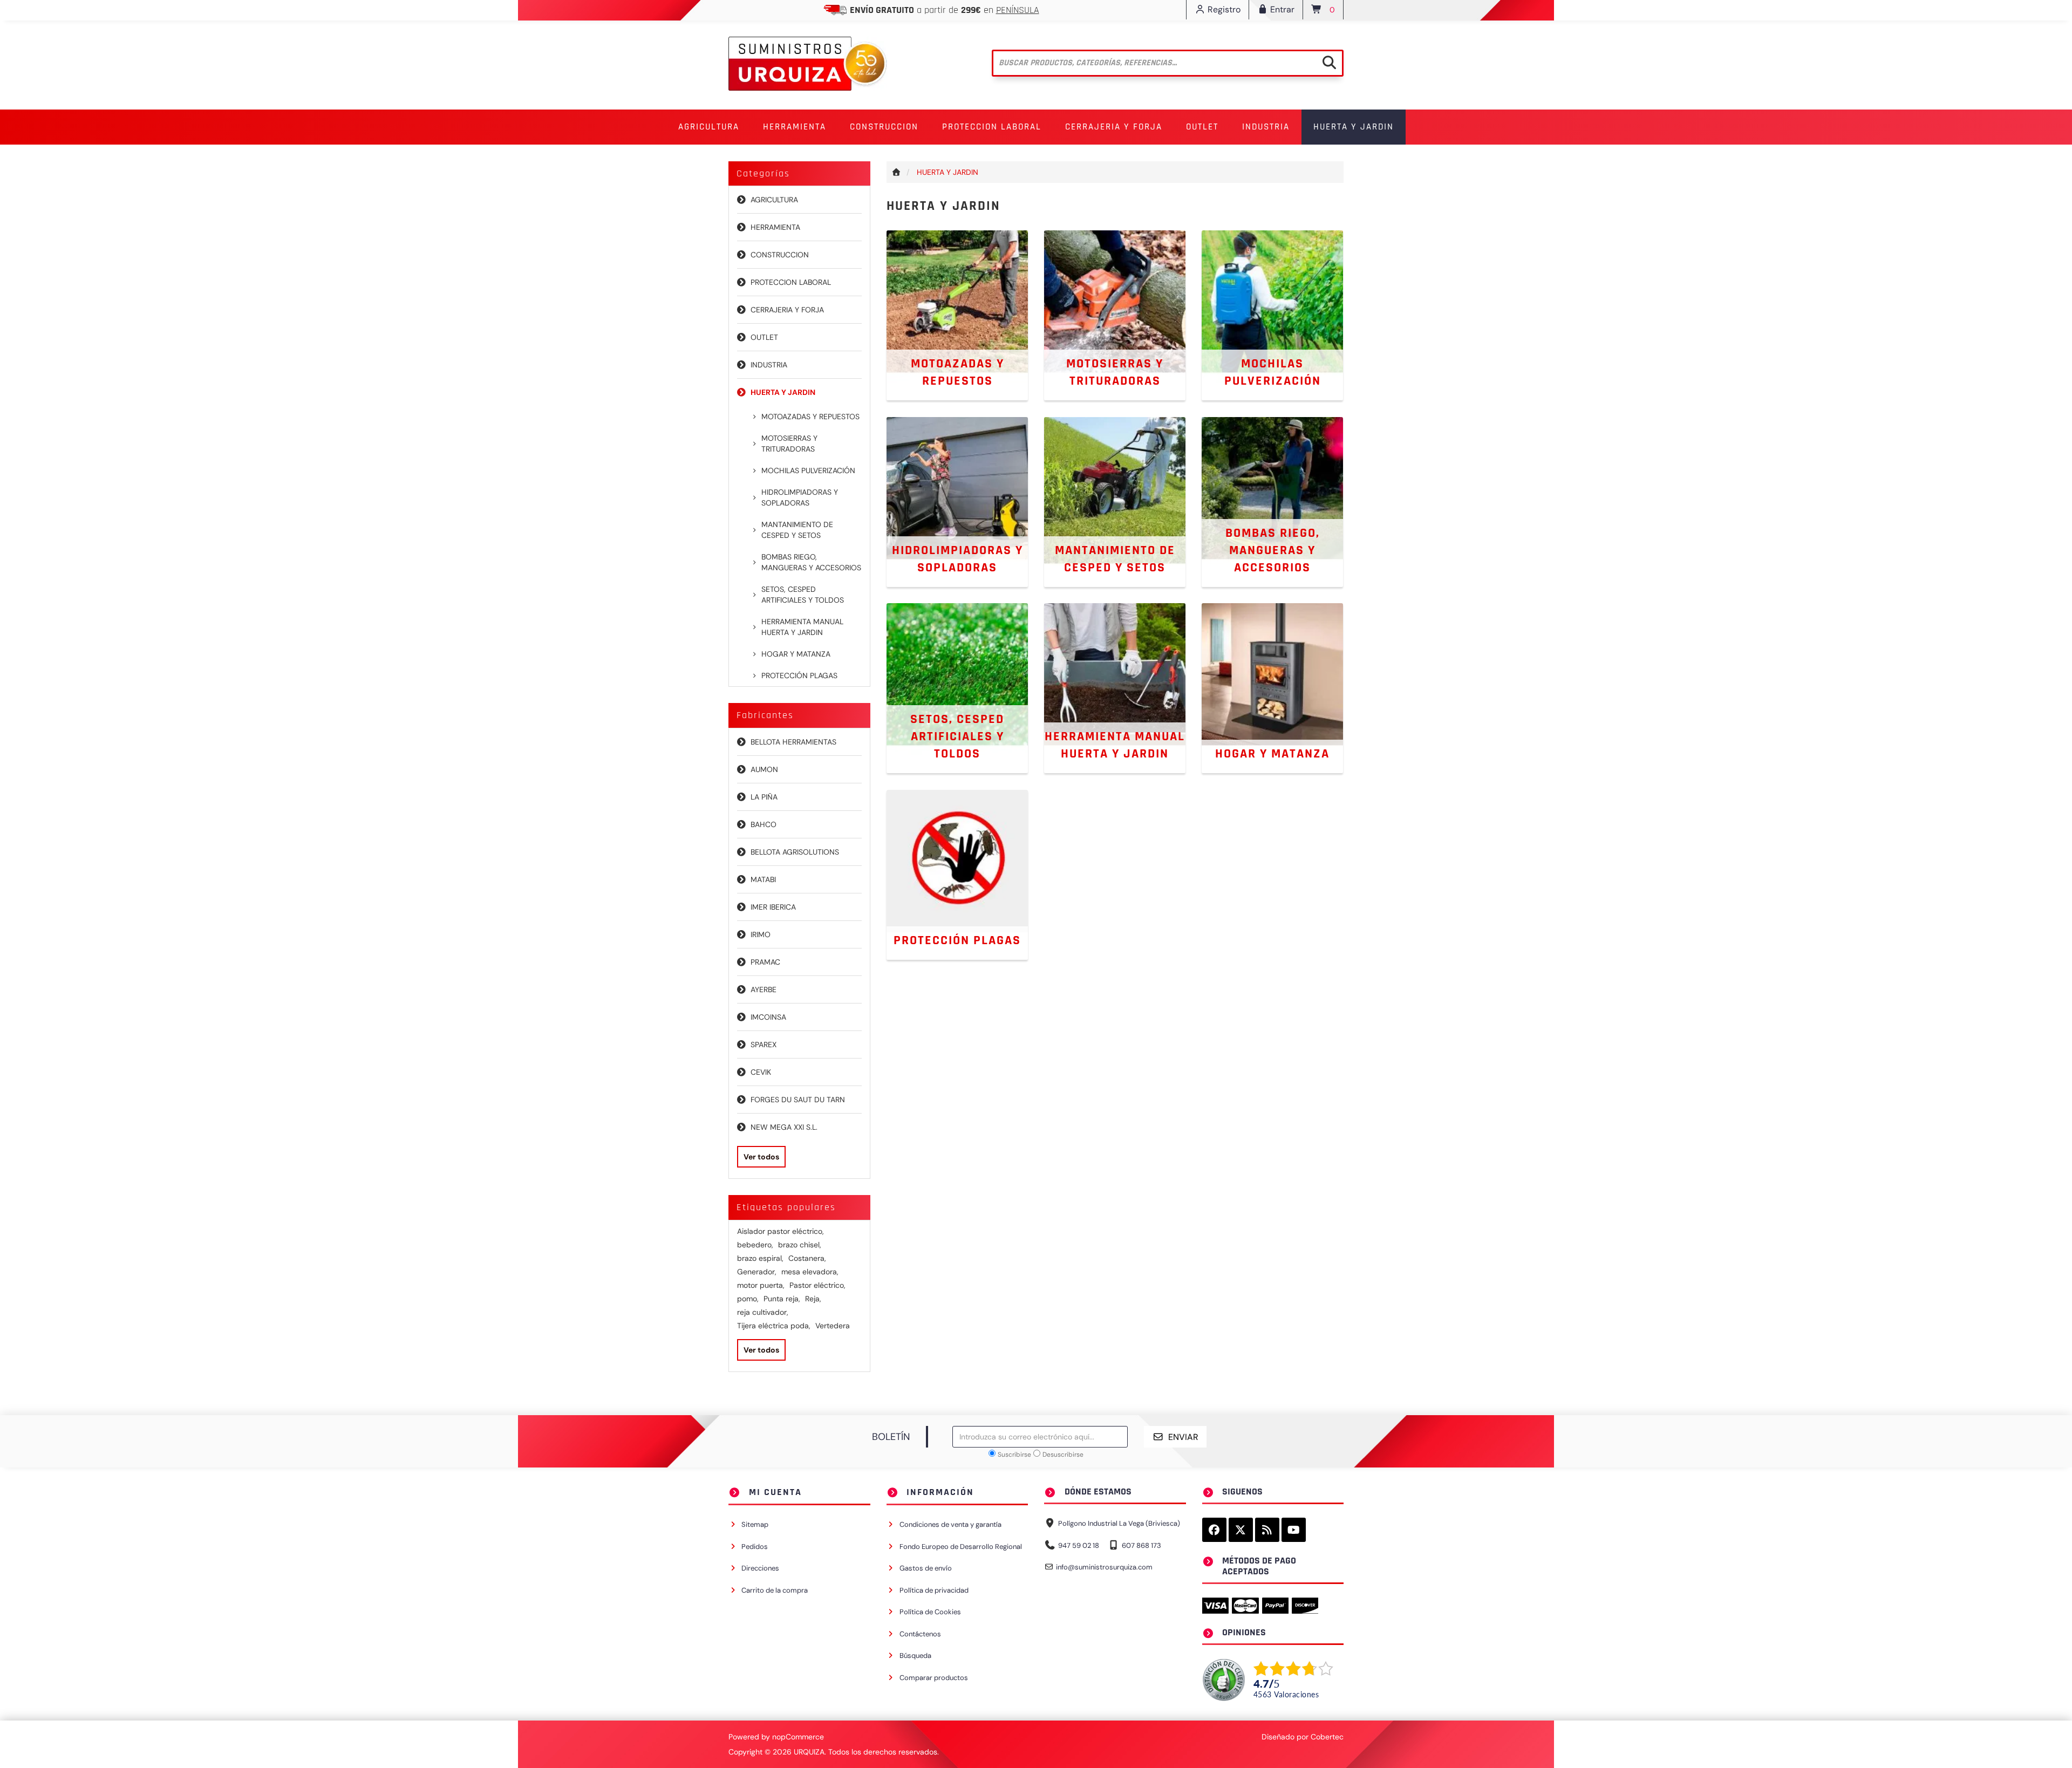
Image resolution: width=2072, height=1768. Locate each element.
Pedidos (755, 1547)
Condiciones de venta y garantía (950, 1524)
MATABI (763, 879)
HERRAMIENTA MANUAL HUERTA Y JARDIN (802, 627)
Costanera (807, 1258)
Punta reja (782, 1299)
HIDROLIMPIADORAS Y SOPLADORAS (800, 497)
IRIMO (761, 934)
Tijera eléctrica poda (774, 1326)
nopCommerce (798, 1737)
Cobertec (1327, 1737)
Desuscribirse (1063, 1455)
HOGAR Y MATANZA (796, 654)
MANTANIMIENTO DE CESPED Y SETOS (797, 530)
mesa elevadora (810, 1272)
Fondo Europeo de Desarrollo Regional (961, 1547)
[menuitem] (709, 127)
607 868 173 (1141, 1545)
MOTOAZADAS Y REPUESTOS (810, 417)
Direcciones (760, 1568)
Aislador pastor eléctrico (781, 1231)
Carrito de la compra (775, 1590)
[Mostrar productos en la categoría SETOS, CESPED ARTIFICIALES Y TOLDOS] (957, 687)
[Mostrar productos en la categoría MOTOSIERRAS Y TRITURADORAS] (1115, 315)
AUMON (764, 769)
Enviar (1183, 1437)
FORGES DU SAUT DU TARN (798, 1100)
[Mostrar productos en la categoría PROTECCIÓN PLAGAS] (957, 874)
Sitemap (755, 1524)
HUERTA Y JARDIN (783, 392)
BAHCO (764, 824)
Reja (813, 1299)
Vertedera (833, 1326)
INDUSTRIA (769, 365)
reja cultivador (763, 1312)
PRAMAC (765, 962)
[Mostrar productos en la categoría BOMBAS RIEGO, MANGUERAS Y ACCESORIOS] (1272, 501)
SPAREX (764, 1045)
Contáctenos (920, 1634)
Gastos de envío (926, 1568)
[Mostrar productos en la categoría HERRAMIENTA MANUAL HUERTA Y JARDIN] (1115, 687)
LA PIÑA (764, 797)
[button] (709, 127)
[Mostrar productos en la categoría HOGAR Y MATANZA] (1272, 687)
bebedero (755, 1245)
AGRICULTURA (774, 200)
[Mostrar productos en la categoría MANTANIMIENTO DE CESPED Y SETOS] (1115, 501)
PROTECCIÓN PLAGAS (799, 675)
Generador (757, 1272)
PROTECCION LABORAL (791, 282)
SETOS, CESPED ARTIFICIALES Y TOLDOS (803, 595)
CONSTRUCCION (780, 255)
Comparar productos (934, 1678)
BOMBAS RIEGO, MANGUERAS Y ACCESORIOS (811, 562)
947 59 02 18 (1079, 1545)
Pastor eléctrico (817, 1285)
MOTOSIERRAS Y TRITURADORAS (789, 443)
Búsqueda (915, 1656)
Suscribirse (1014, 1455)
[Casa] (897, 172)
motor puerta (761, 1285)
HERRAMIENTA (775, 227)
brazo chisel (800, 1245)
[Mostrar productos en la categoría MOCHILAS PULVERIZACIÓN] (1272, 315)
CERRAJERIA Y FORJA (787, 310)
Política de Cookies (930, 1612)
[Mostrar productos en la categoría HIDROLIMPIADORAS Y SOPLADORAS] (957, 501)
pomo (748, 1299)
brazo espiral (760, 1258)
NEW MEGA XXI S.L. (784, 1127)
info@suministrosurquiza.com (1104, 1567)
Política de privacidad (934, 1590)
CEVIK (761, 1072)
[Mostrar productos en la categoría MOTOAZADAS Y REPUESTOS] (957, 315)
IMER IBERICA (773, 907)
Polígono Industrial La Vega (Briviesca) (1119, 1523)
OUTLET (1202, 127)
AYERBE (764, 989)
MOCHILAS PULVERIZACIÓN (808, 470)
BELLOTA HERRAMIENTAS (793, 742)
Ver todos (761, 1157)
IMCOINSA (768, 1017)
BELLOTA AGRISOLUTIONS (795, 852)
